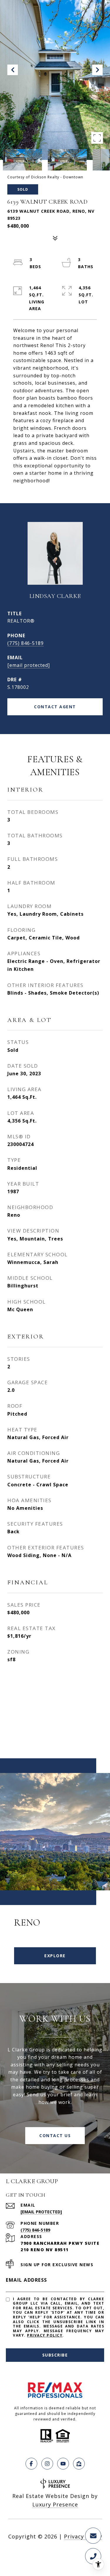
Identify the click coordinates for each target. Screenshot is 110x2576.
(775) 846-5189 (26, 643)
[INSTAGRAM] (47, 2464)
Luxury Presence (55, 2504)
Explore (55, 1956)
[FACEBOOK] (31, 2464)
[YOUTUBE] (63, 2464)
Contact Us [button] (55, 2135)
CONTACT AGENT (55, 707)
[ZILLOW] (79, 2464)
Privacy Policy (45, 2335)
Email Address (27, 2280)
